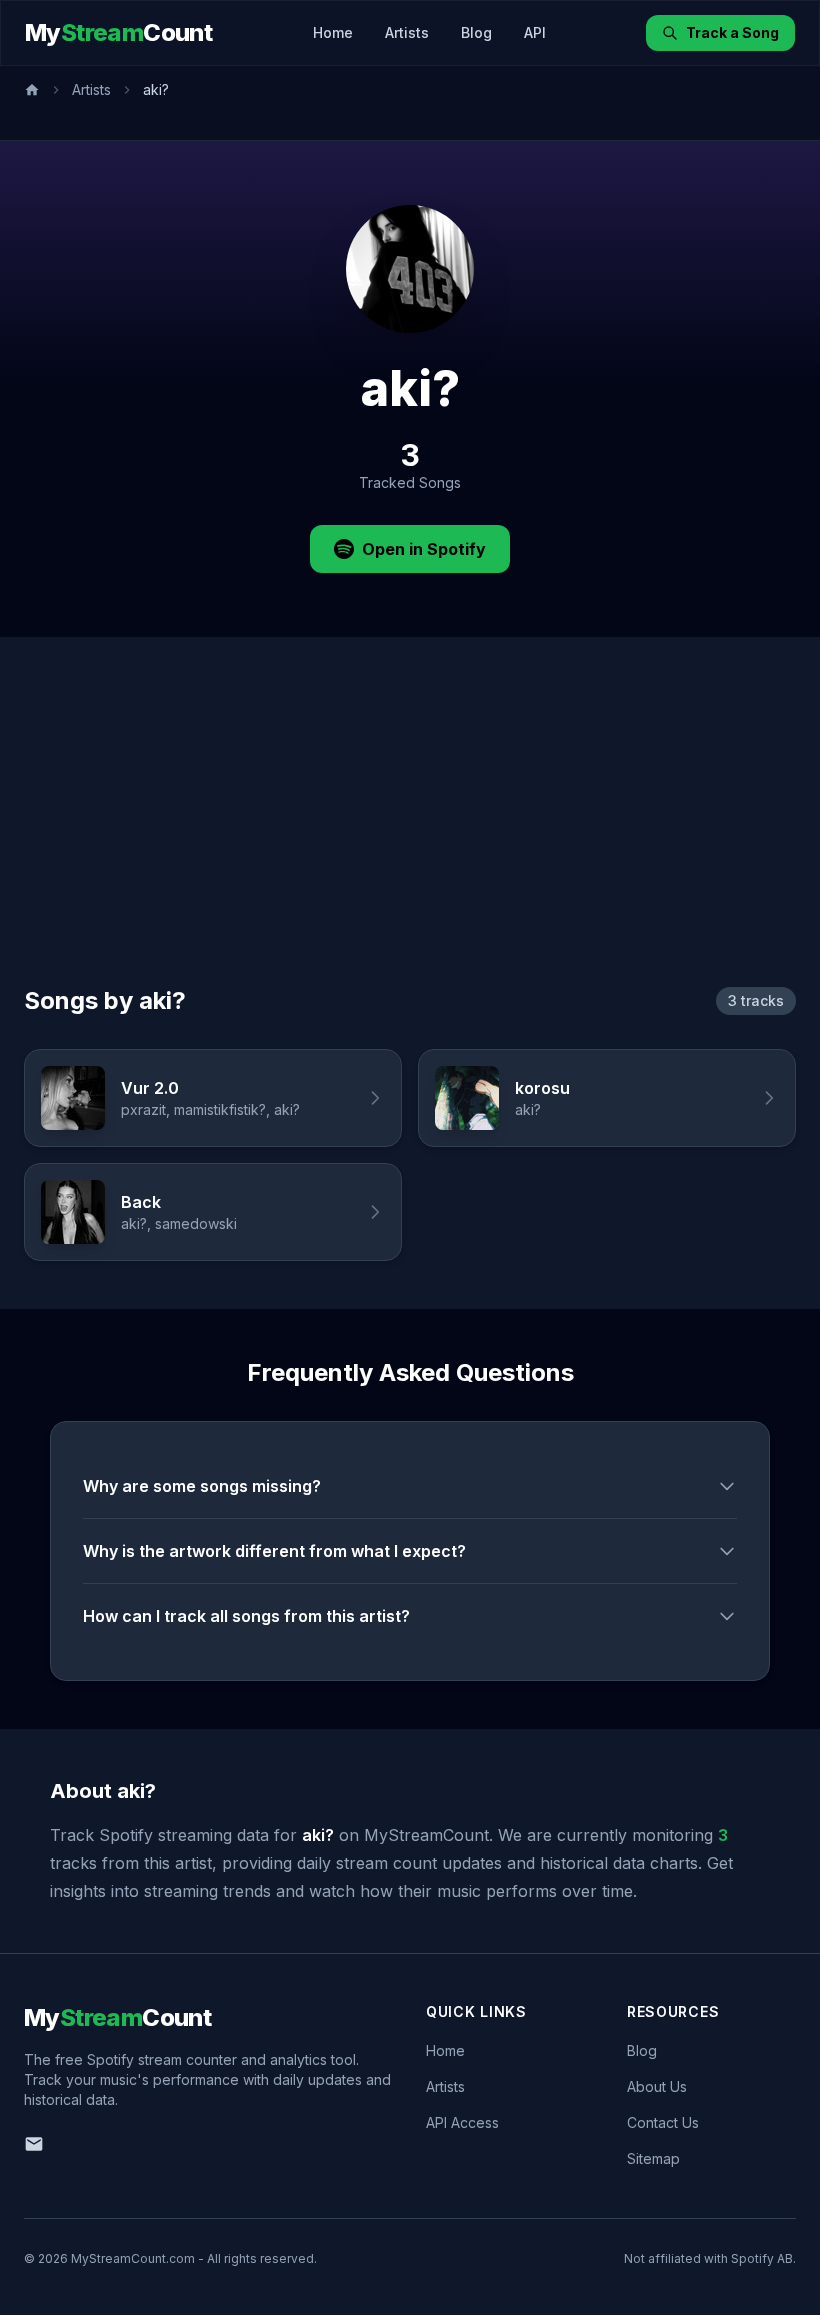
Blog (476, 32)
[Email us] (34, 2144)
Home (333, 32)
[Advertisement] (410, 835)
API (535, 32)
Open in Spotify (424, 549)
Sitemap (653, 2158)
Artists (407, 32)
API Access (462, 2122)
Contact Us (663, 2122)
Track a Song (732, 32)
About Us (657, 2086)
